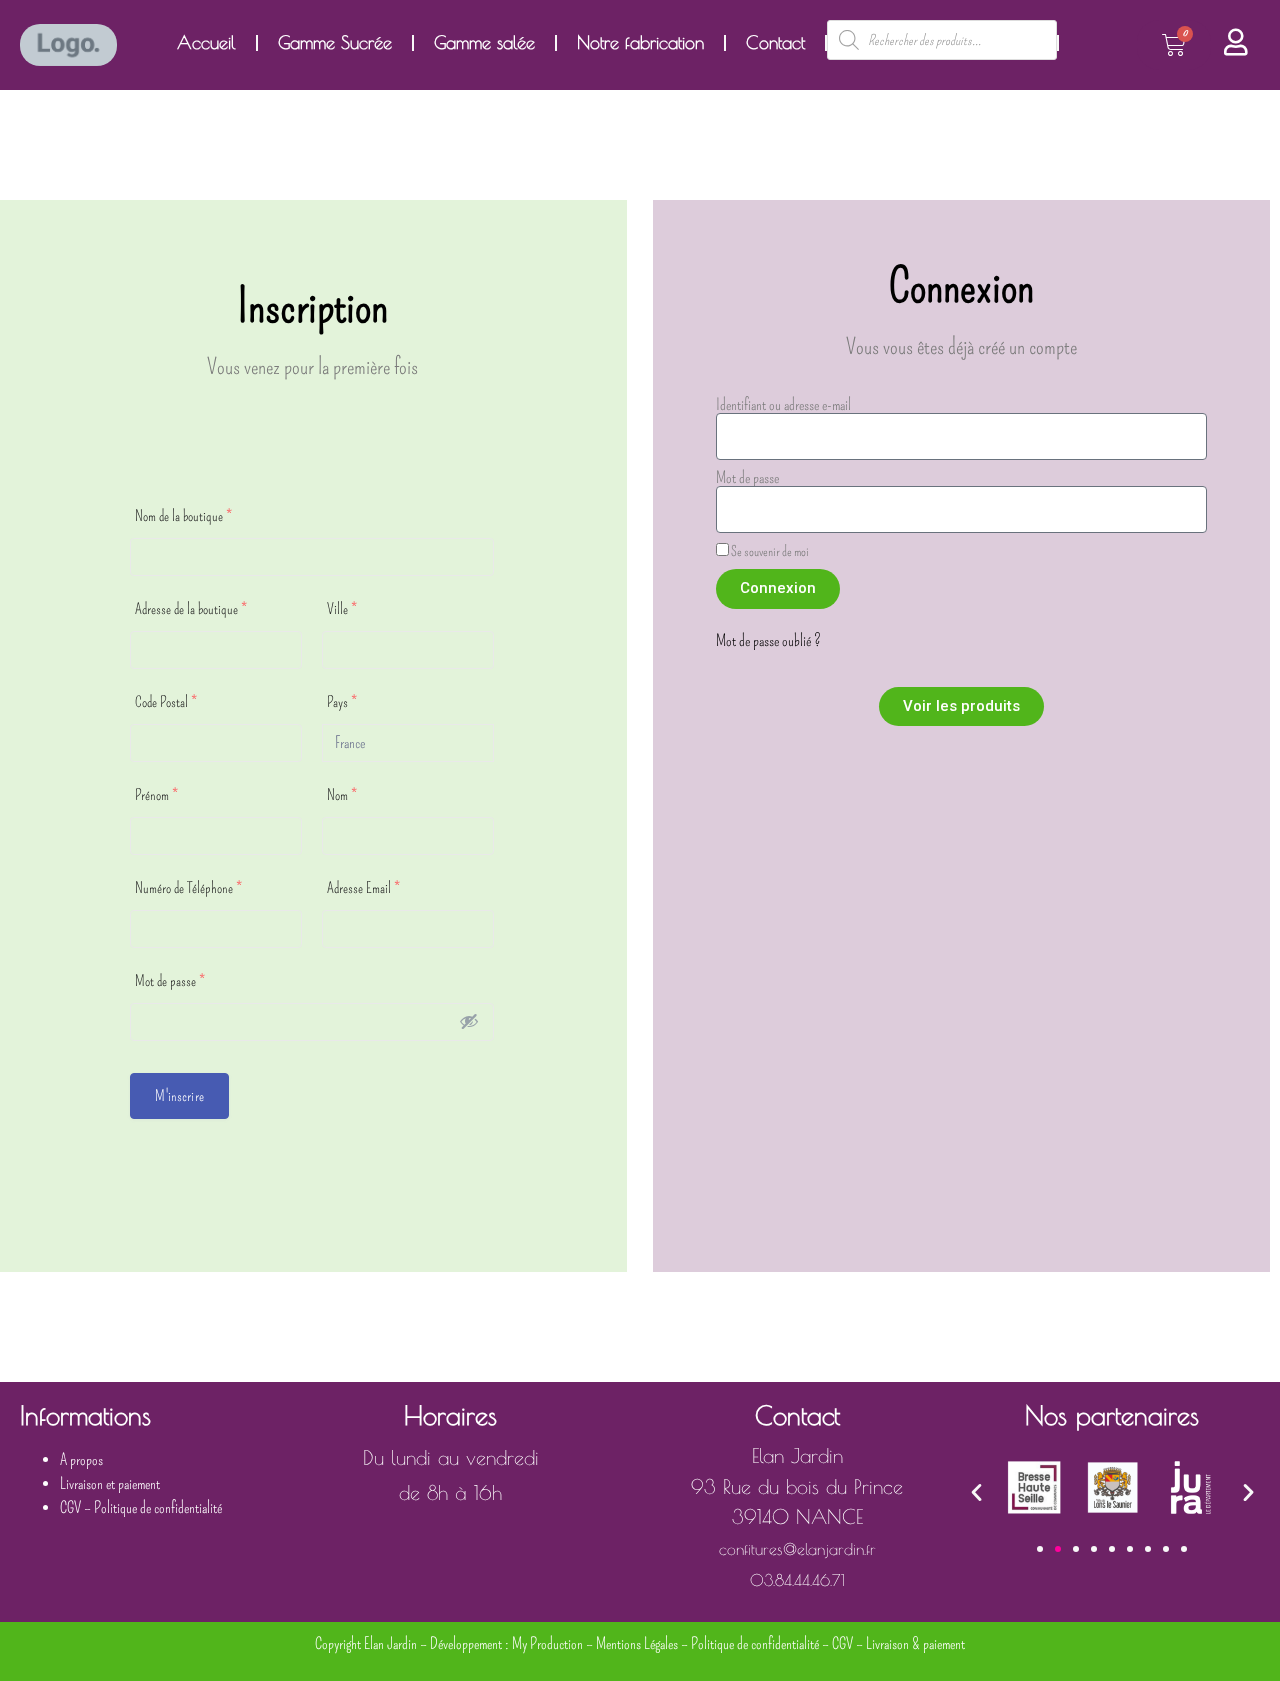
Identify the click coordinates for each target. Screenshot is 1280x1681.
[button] (976, 1491)
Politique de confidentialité (158, 1507)
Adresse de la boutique (191, 609)
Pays (342, 702)
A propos (81, 1459)
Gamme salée (484, 42)
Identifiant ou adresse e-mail (783, 405)
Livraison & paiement (915, 1643)
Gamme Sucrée (335, 42)
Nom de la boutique (183, 516)
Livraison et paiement (110, 1483)
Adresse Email (363, 888)
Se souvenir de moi (769, 551)
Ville (342, 609)
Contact (775, 42)
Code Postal (166, 702)
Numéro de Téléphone (188, 888)
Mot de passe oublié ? (768, 640)
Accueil (206, 42)
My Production (547, 1643)
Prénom (156, 795)
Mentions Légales (637, 1643)
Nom (342, 795)
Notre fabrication (640, 42)
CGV (70, 1507)
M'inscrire (179, 1096)
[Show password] (469, 1021)
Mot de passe (170, 981)
